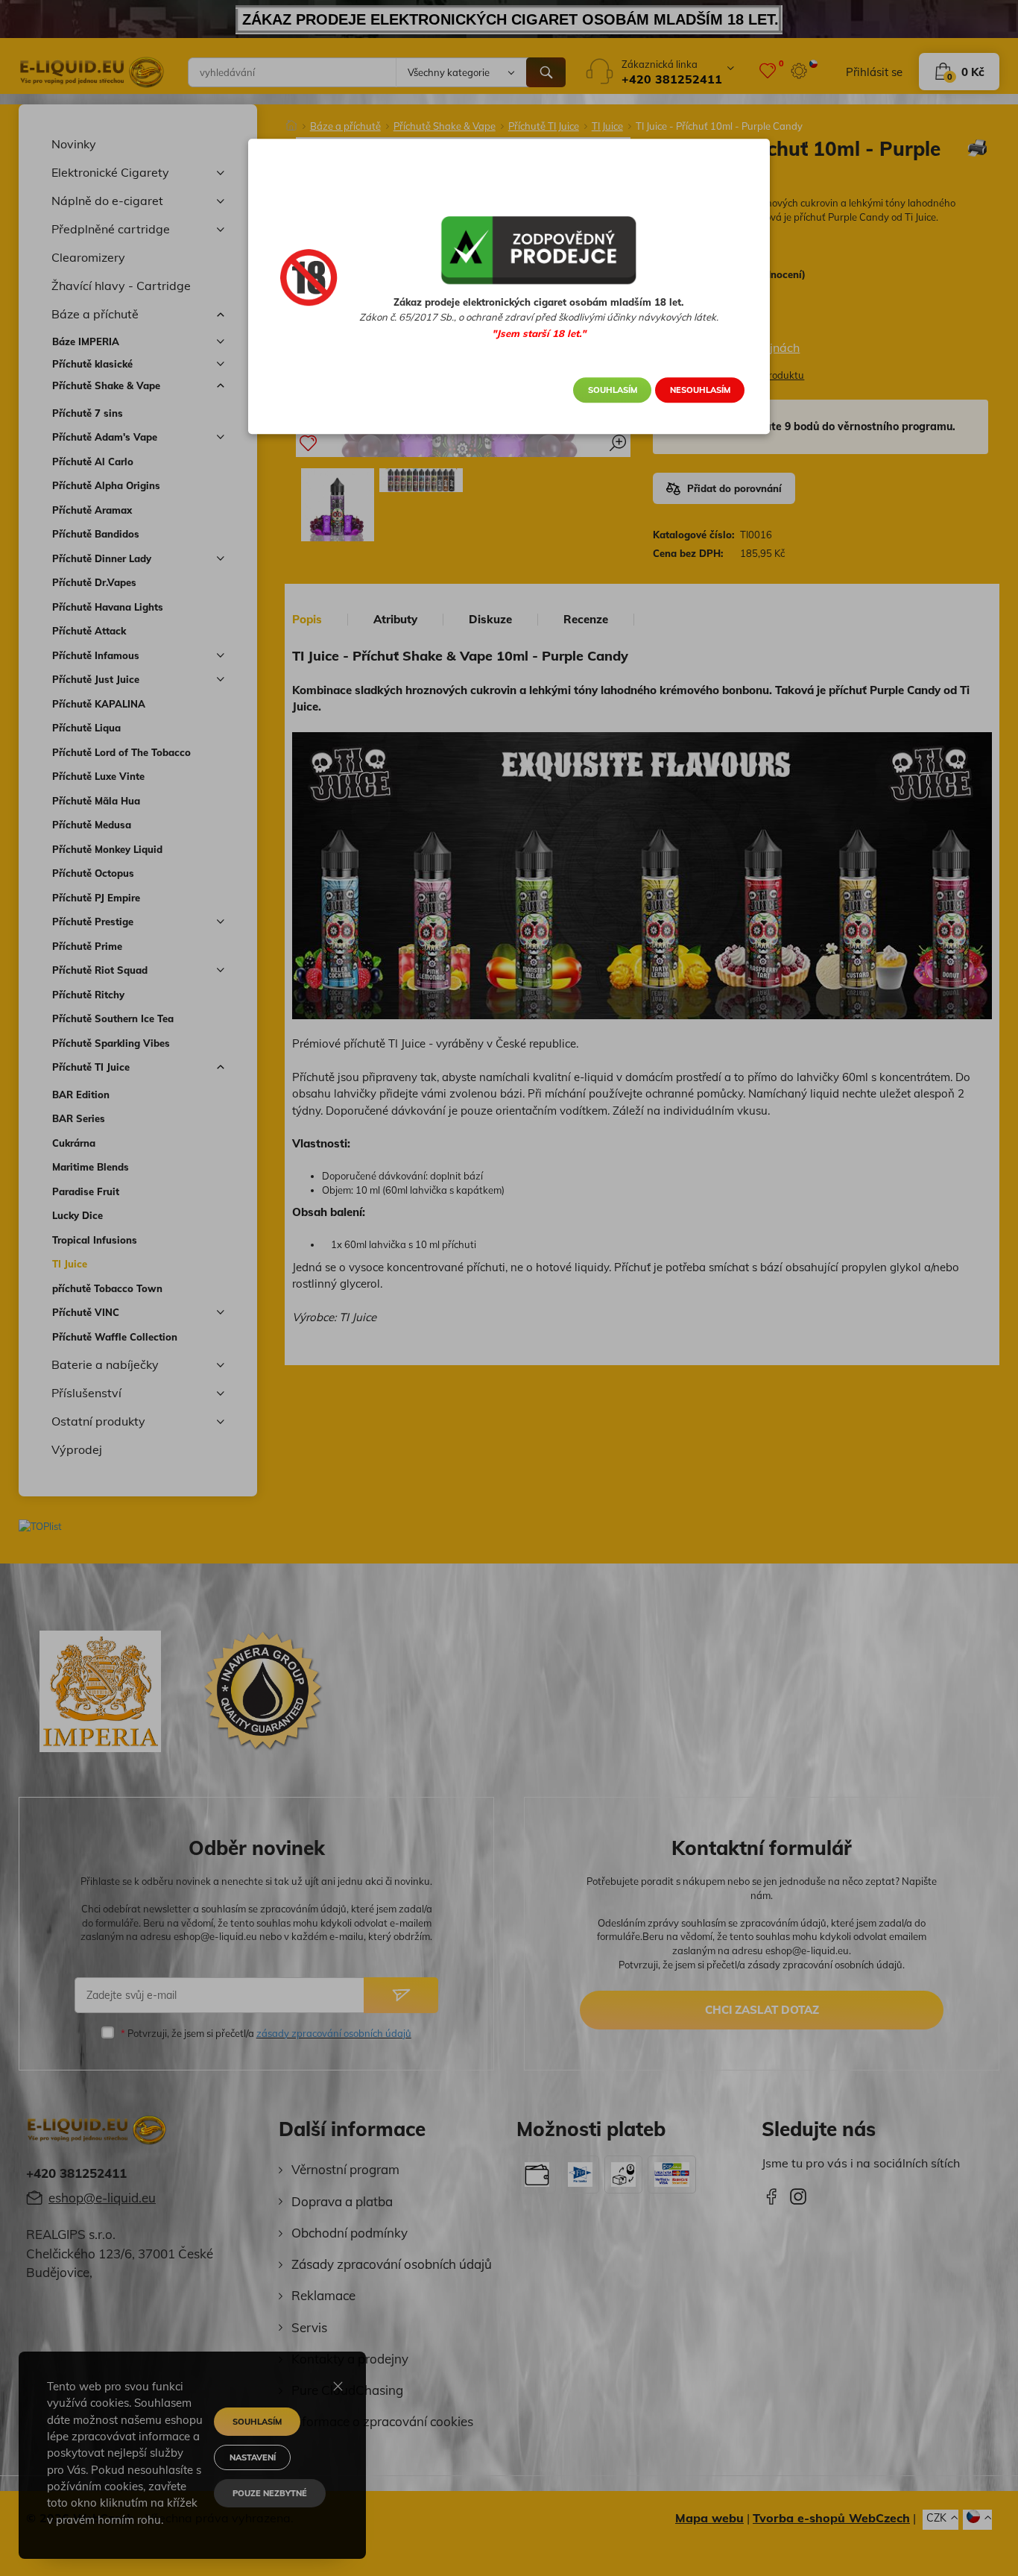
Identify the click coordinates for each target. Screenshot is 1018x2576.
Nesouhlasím (700, 390)
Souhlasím (613, 390)
